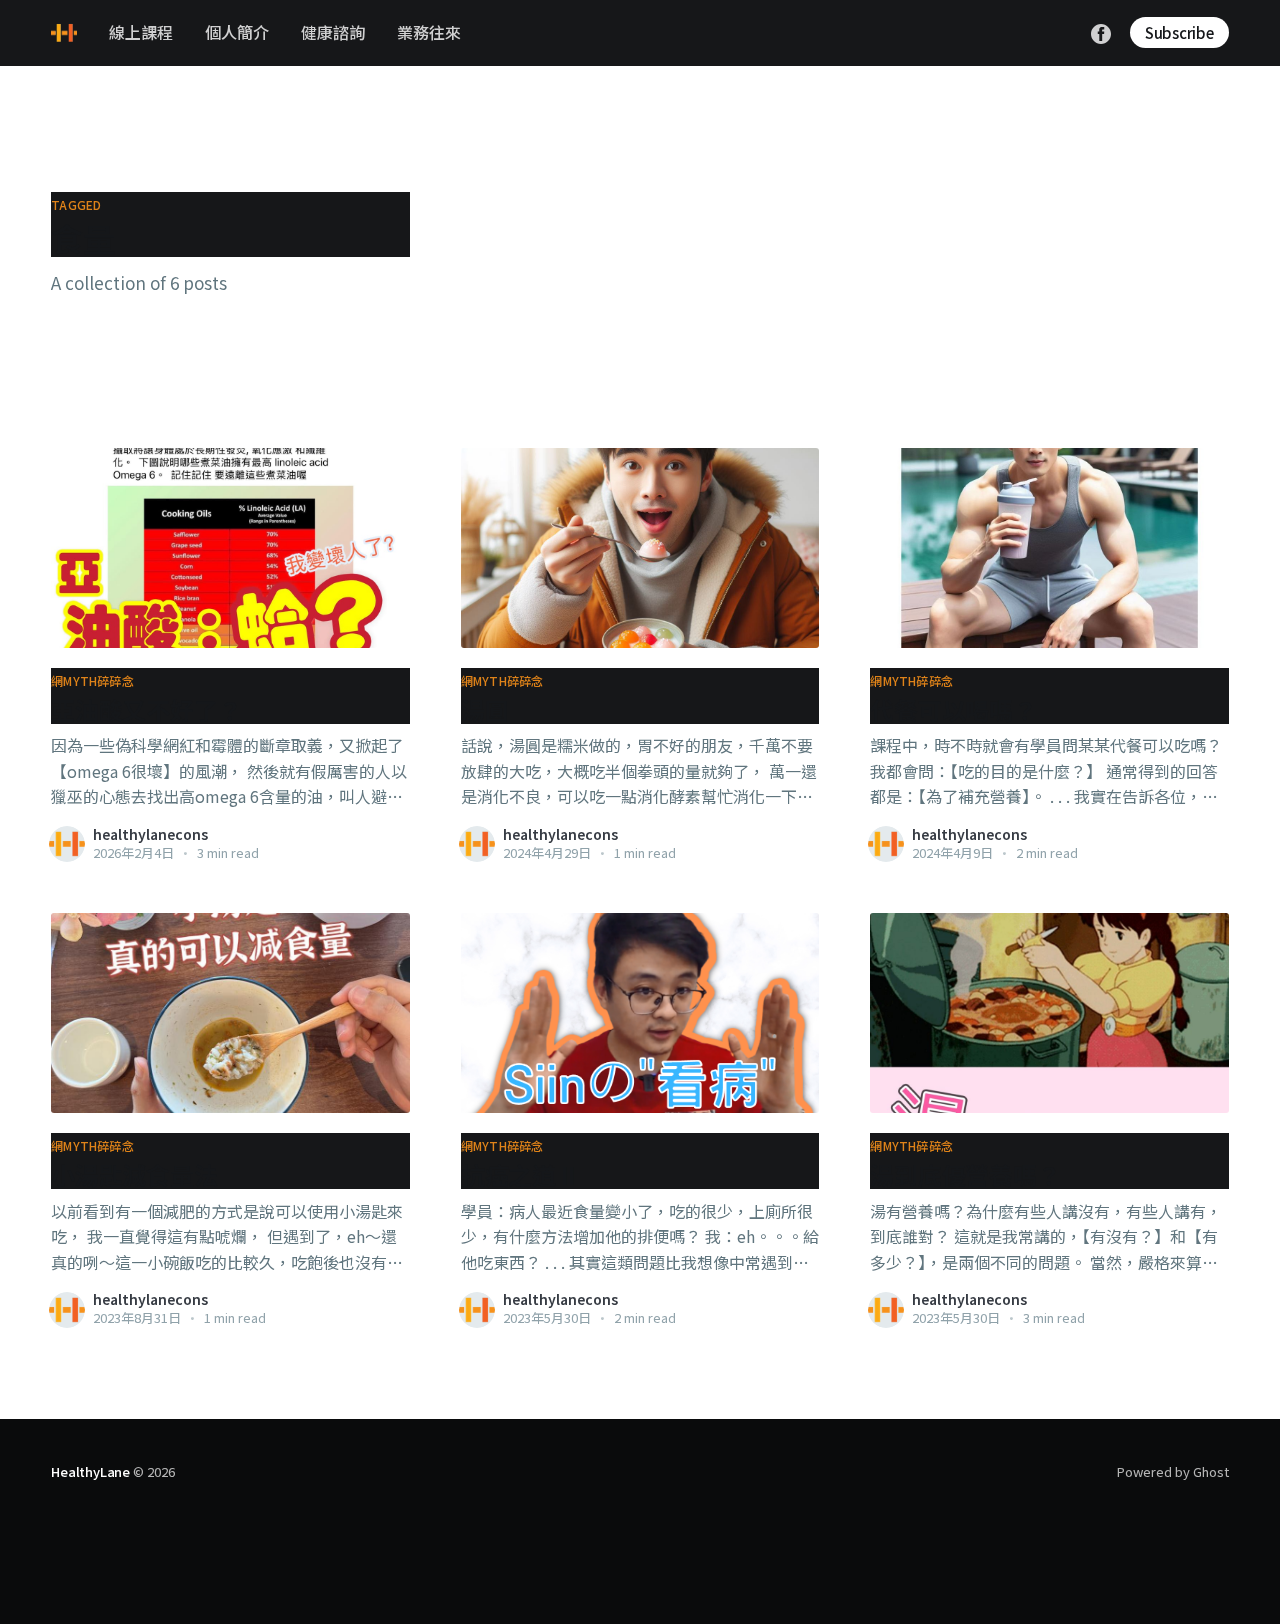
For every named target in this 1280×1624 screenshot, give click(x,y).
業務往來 (429, 32)
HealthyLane (90, 1471)
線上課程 (141, 32)
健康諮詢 (333, 32)
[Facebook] (1101, 31)
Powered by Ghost (1173, 1471)
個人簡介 (237, 32)
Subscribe (1179, 32)
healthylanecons (150, 834)
